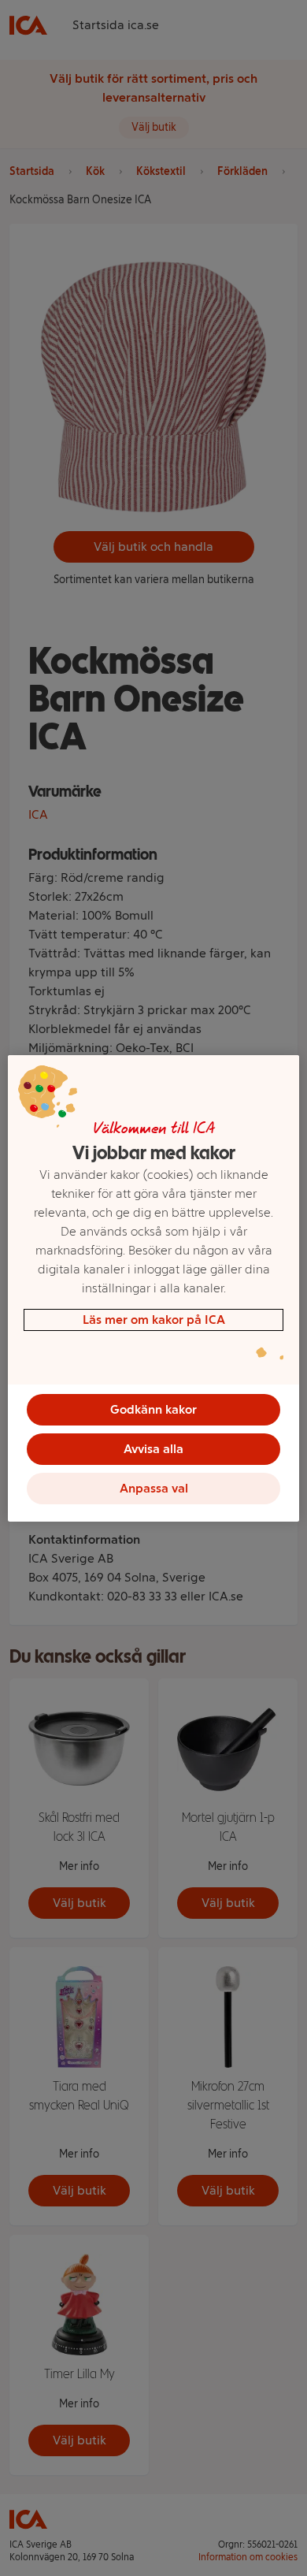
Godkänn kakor (153, 1409)
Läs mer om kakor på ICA (154, 1320)
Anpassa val (154, 1488)
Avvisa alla (153, 1449)
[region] (154, 1288)
